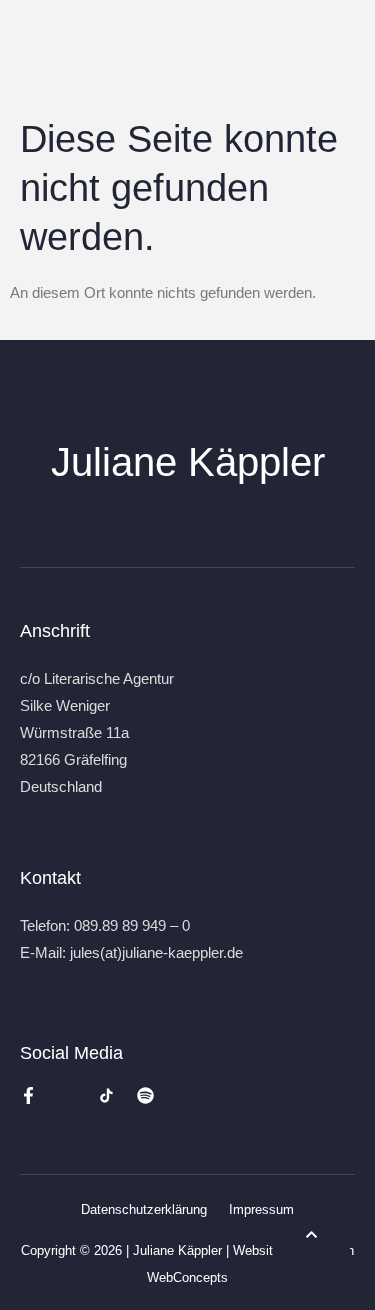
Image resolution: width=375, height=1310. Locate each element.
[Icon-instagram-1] (67, 1095)
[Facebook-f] (28, 1095)
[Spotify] (145, 1095)
